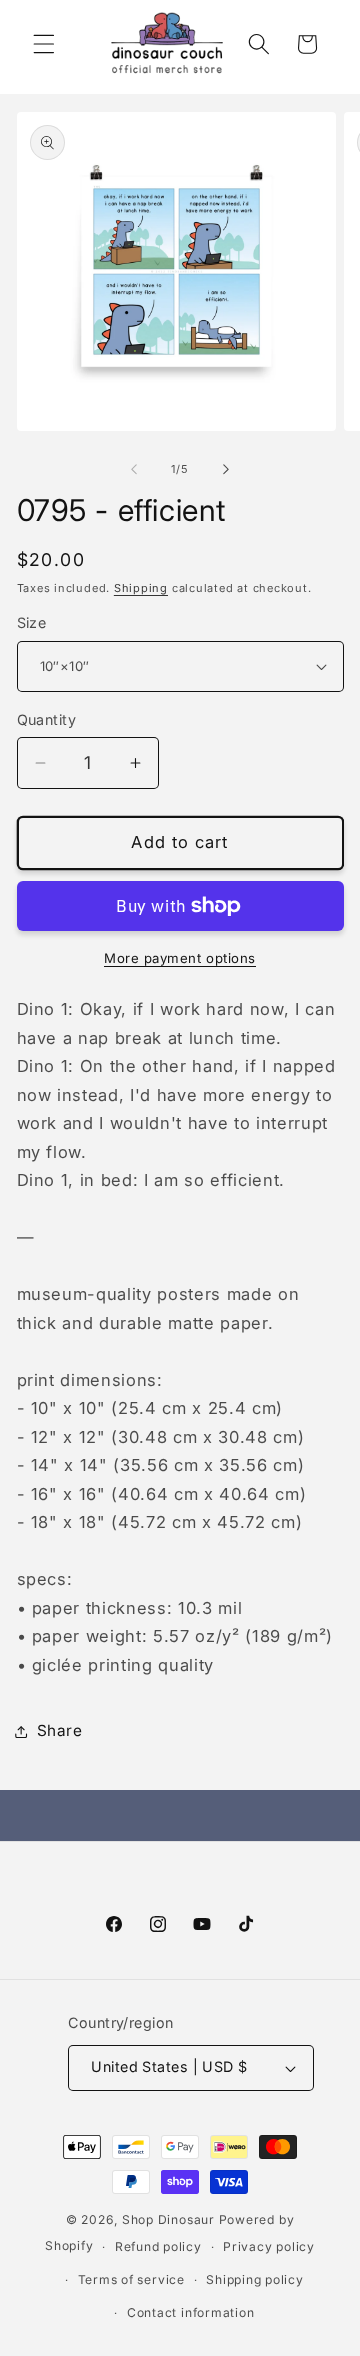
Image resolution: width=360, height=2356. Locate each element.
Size (32, 622)
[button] (44, 44)
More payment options (180, 958)
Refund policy (158, 2246)
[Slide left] (134, 469)
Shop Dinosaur (168, 2219)
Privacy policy (269, 2246)
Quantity (47, 719)
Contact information (191, 2312)
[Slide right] (226, 469)
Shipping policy (255, 2279)
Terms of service (131, 2279)
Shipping (141, 588)
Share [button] (60, 1730)
